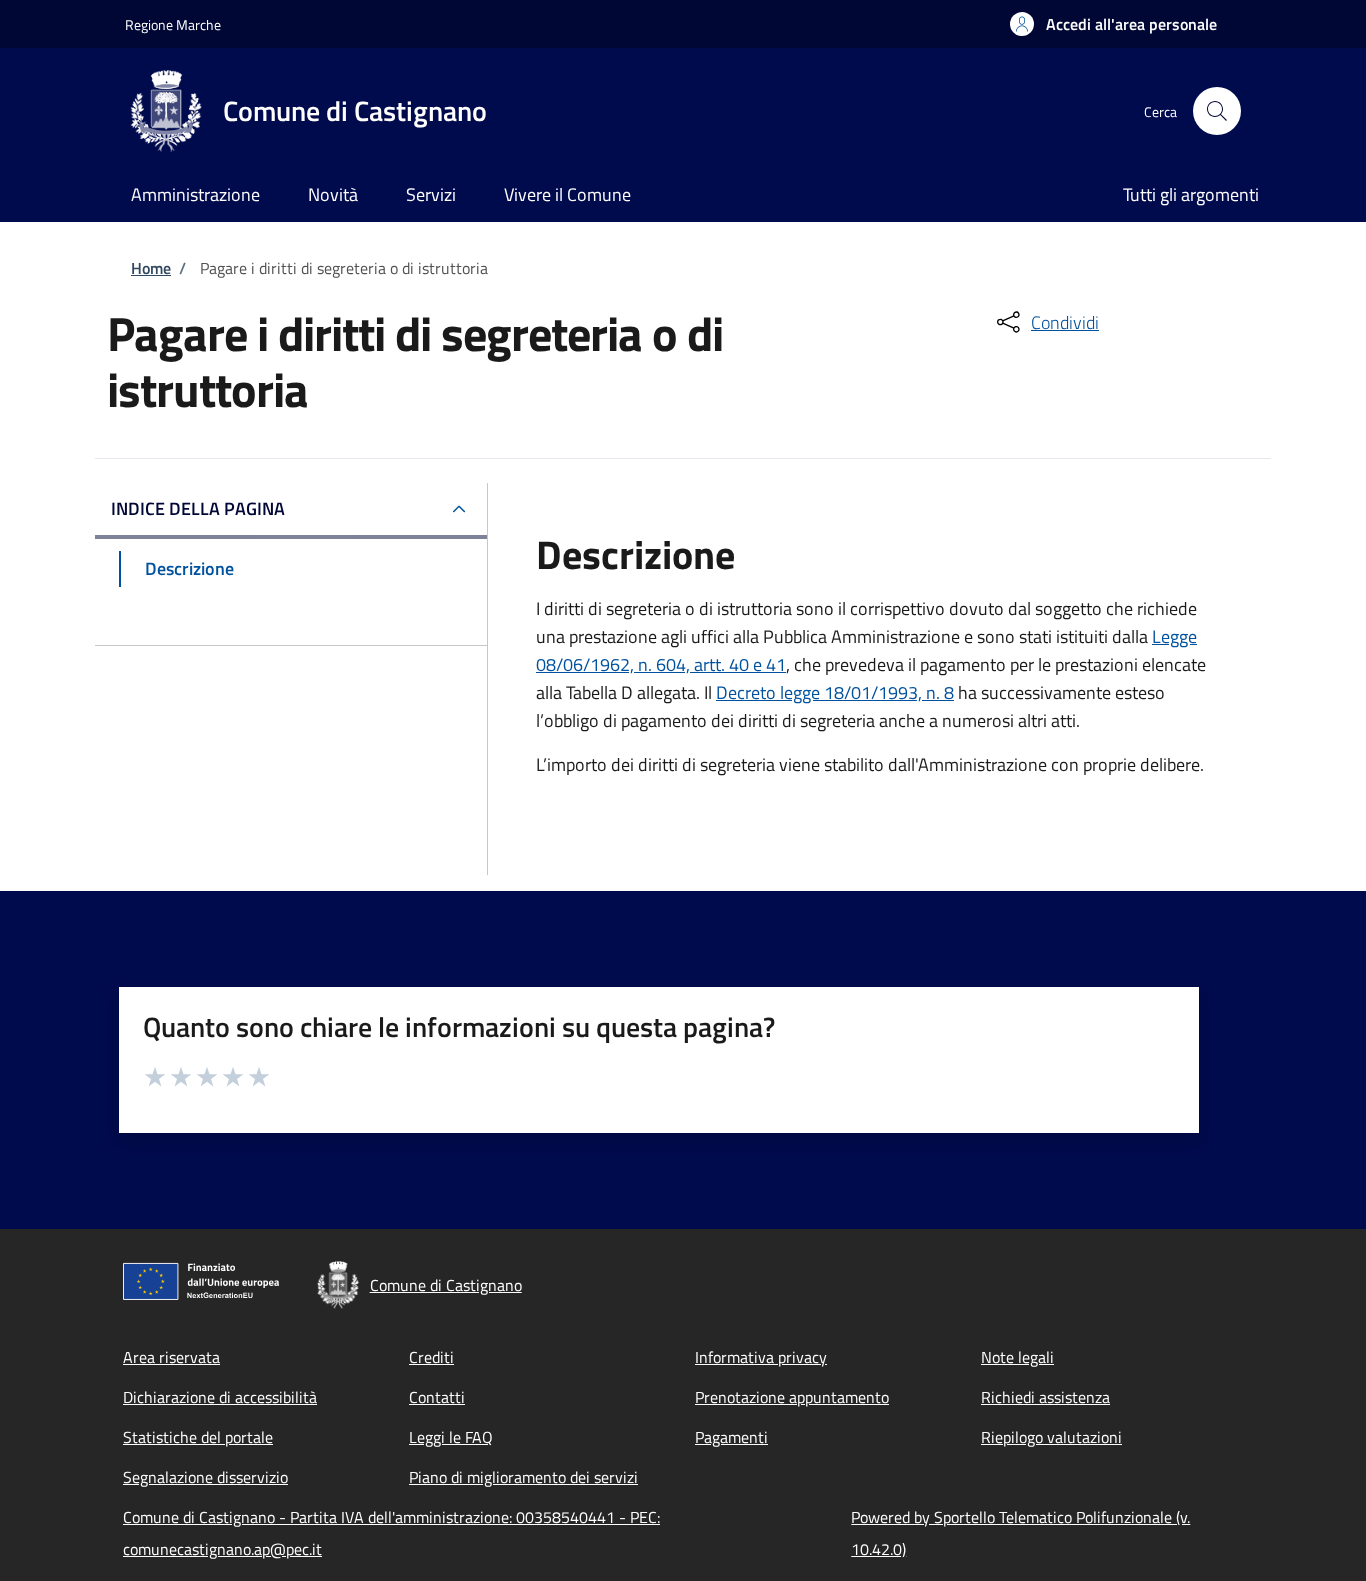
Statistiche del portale (198, 1437)
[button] (1113, 24)
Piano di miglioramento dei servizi (523, 1477)
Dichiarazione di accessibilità (220, 1397)
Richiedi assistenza (1045, 1397)
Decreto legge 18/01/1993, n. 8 (835, 692)
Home (151, 268)
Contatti (437, 1397)
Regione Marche (173, 24)
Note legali (1017, 1357)
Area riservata (171, 1357)
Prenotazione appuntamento (792, 1397)
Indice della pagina (198, 508)
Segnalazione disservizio (205, 1477)
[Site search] (1217, 111)
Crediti (431, 1357)
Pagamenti (731, 1437)
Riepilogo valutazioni (1051, 1437)
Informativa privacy (761, 1357)
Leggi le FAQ (451, 1437)
